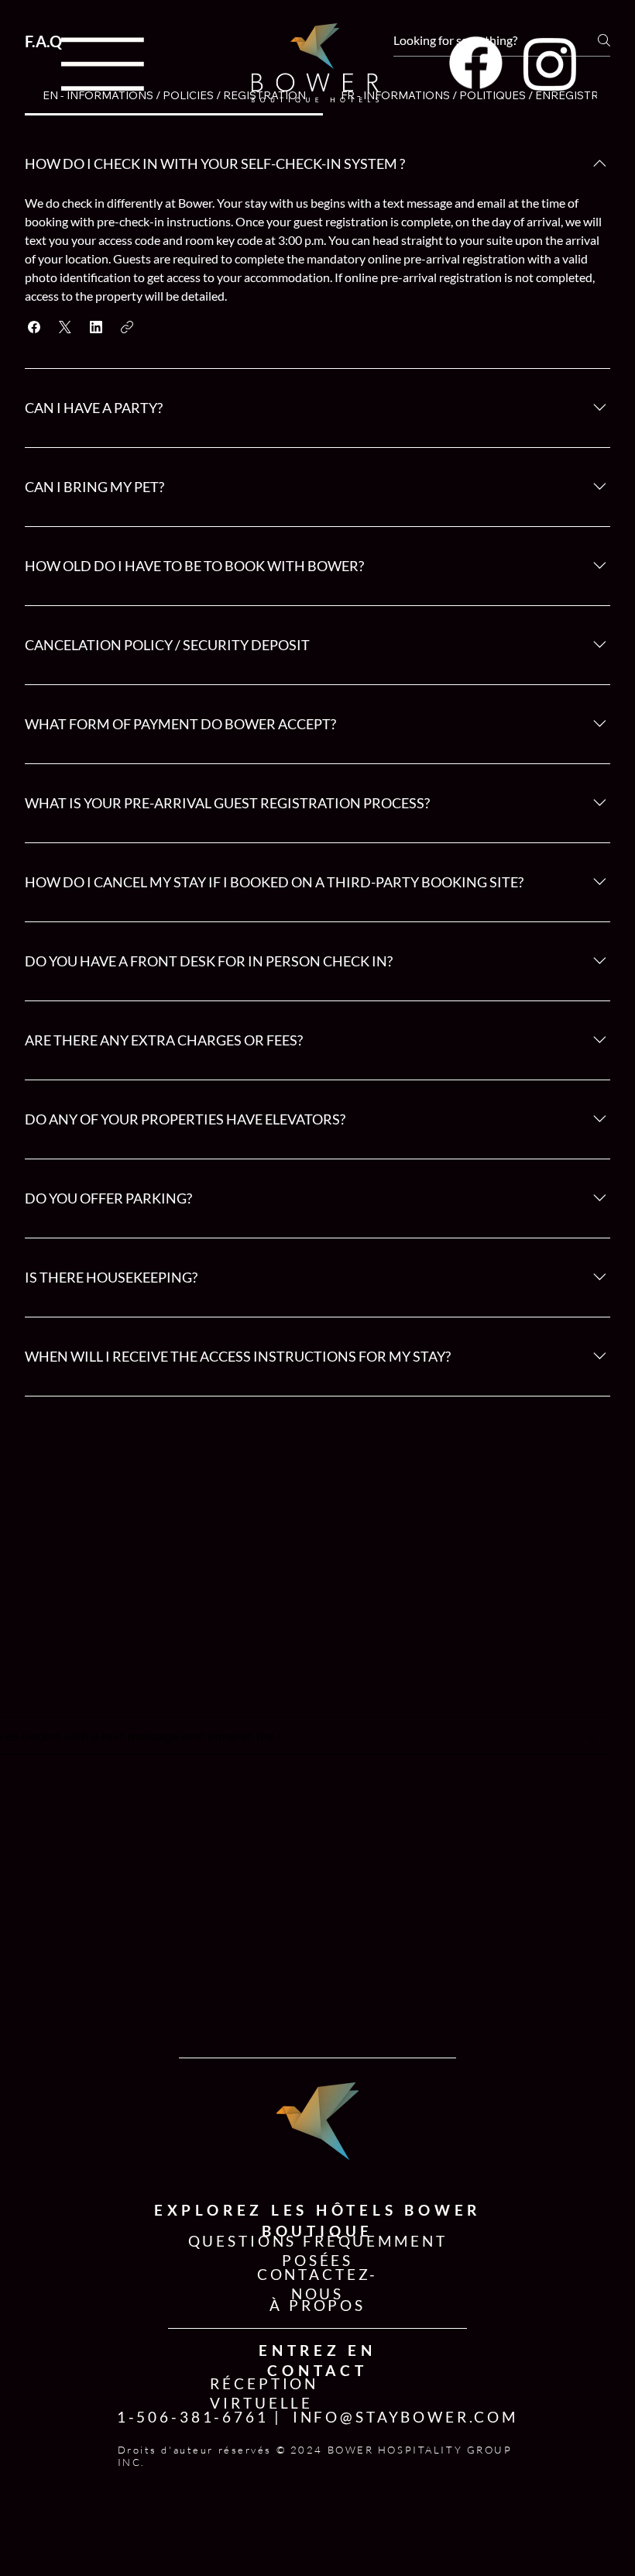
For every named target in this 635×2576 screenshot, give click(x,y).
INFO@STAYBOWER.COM (405, 2417)
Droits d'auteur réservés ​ (197, 2450)
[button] (34, 327)
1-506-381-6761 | (200, 2417)
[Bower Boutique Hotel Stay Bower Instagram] (550, 63)
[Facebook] (476, 63)
